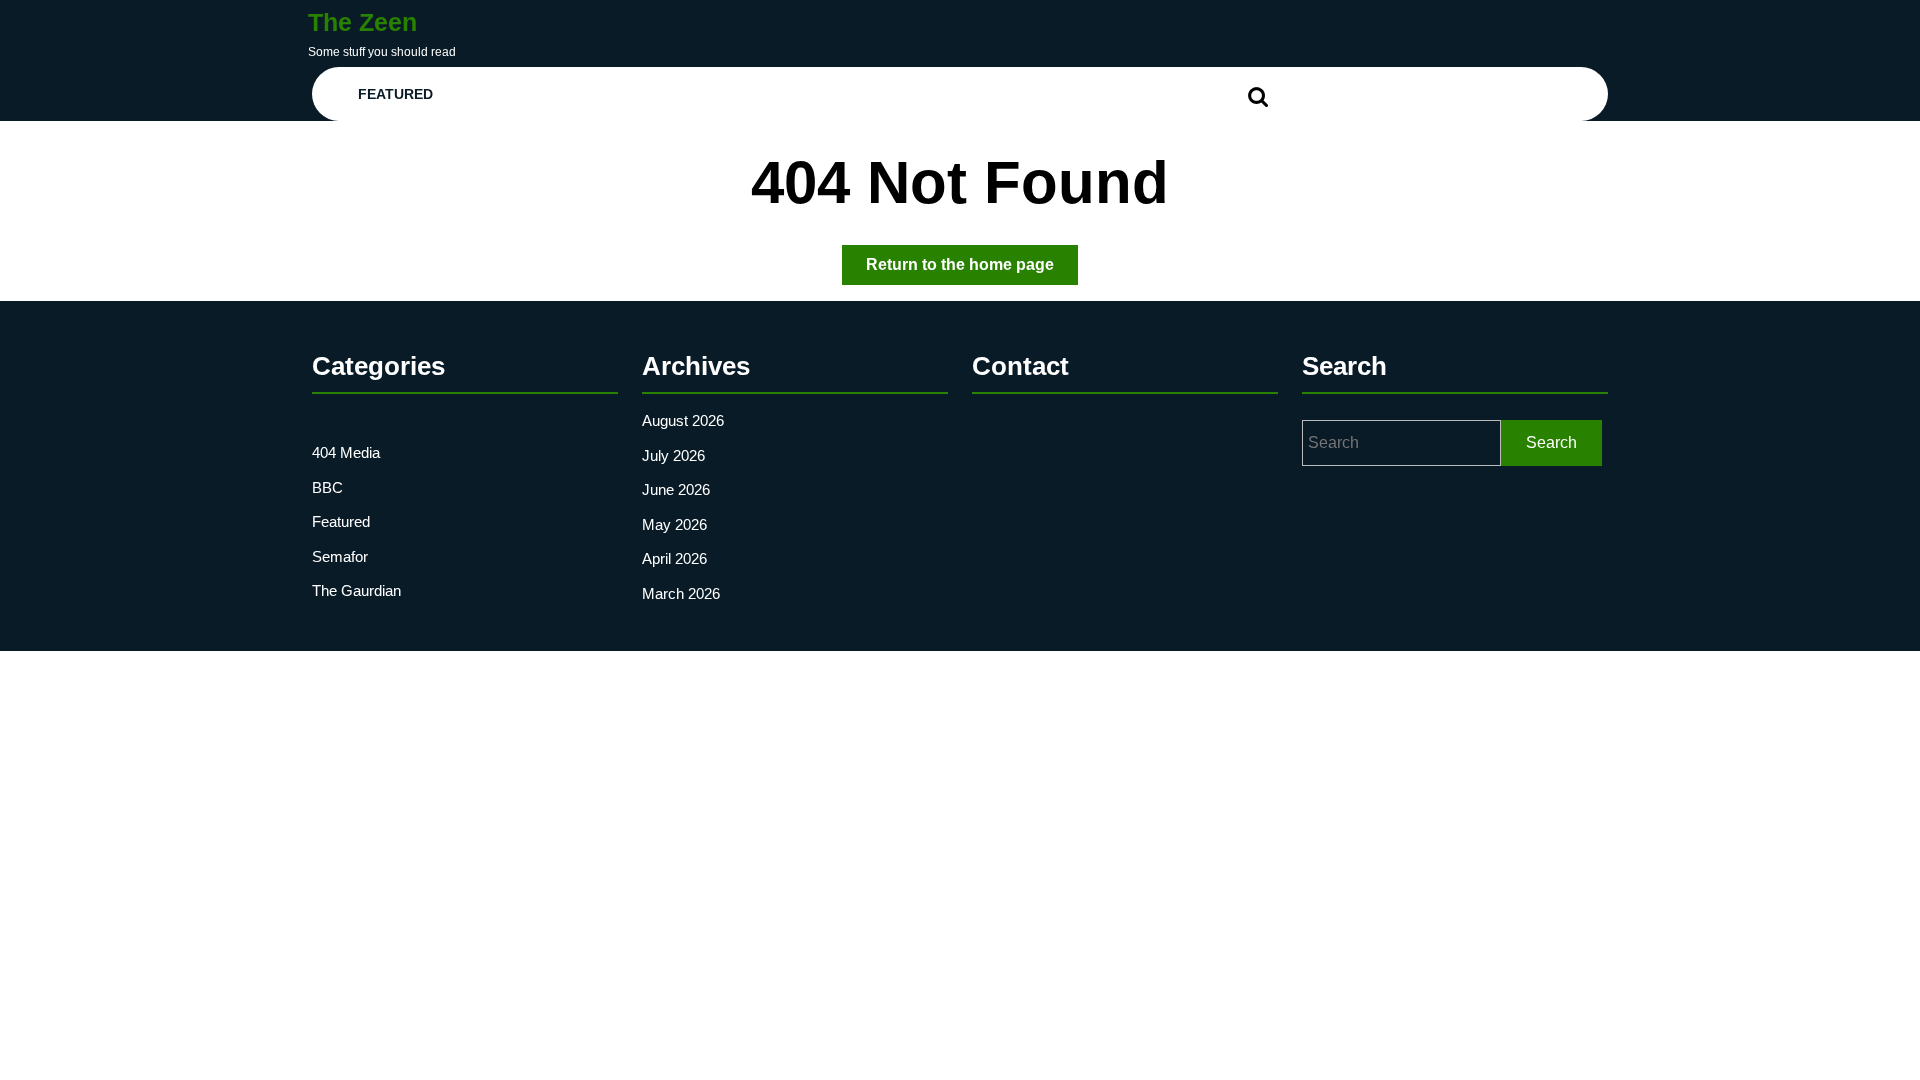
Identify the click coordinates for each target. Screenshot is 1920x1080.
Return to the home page (972, 270)
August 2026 (683, 420)
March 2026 (681, 593)
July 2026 (673, 455)
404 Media (346, 452)
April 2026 (674, 558)
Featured (395, 94)
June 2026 (676, 489)
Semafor (340, 556)
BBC (327, 487)
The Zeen (362, 22)
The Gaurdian (356, 590)
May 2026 (674, 524)
